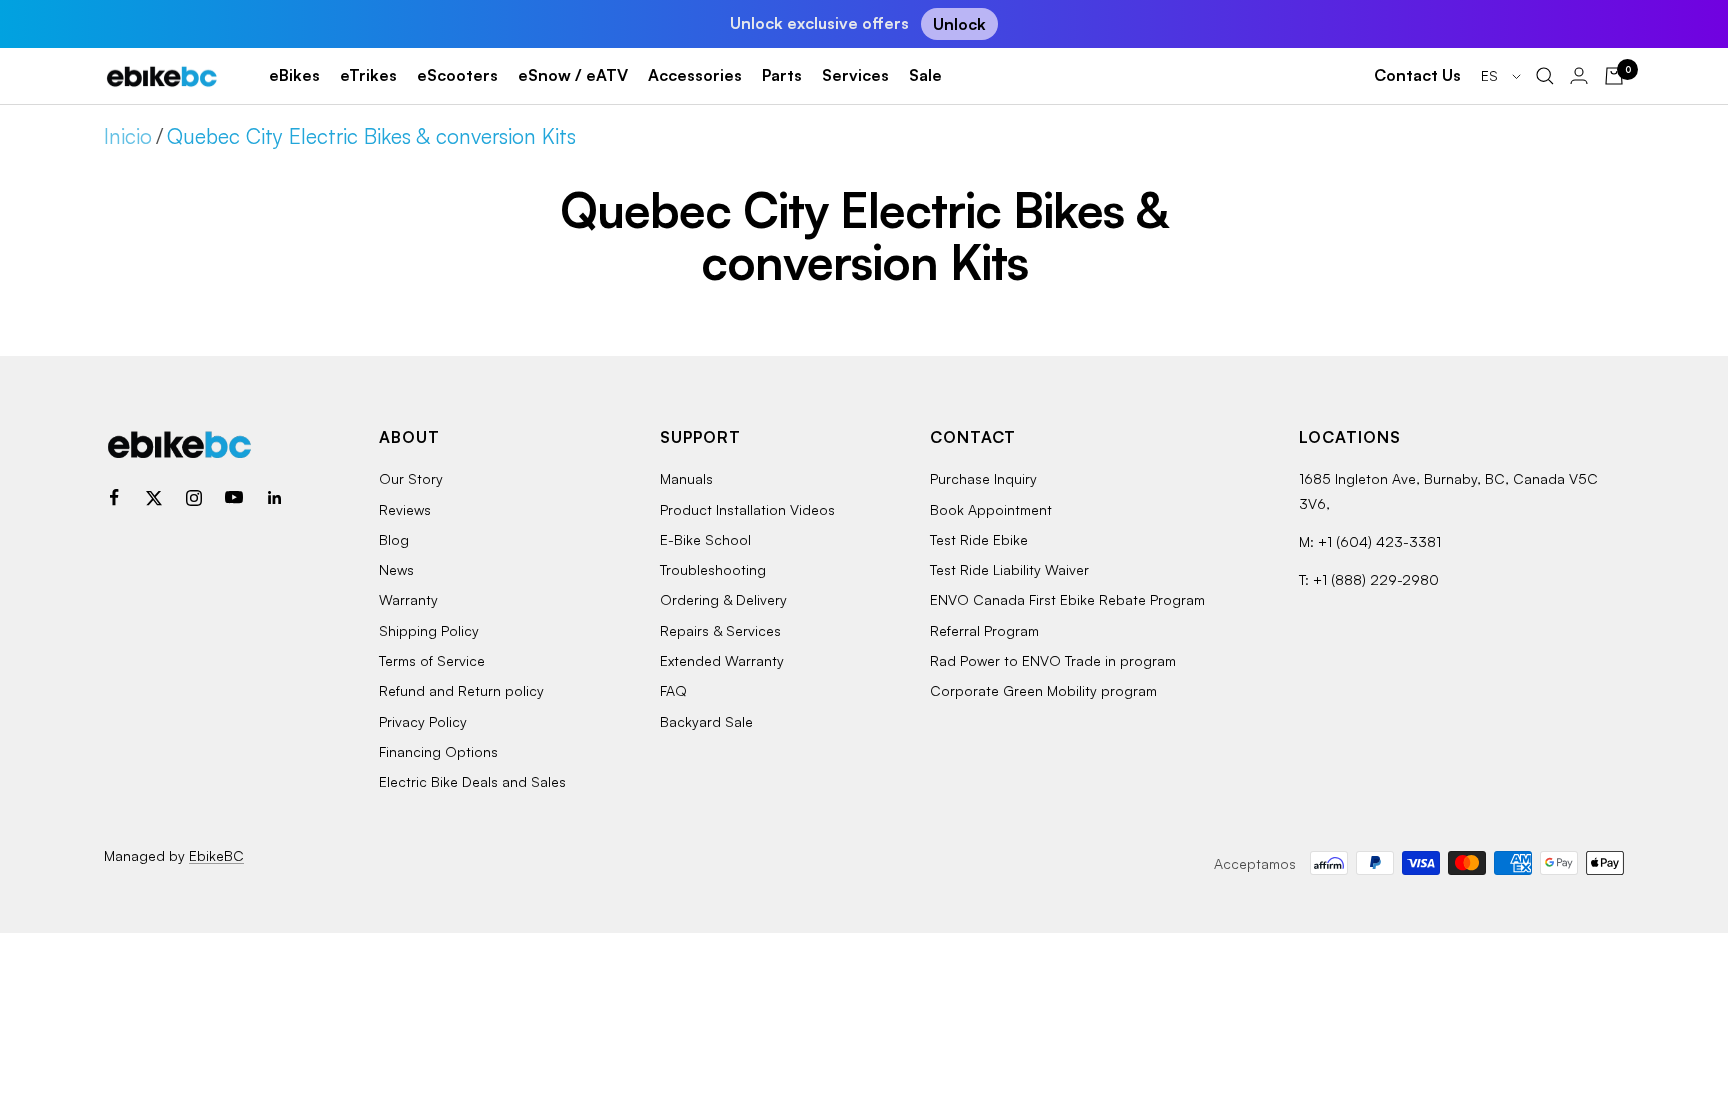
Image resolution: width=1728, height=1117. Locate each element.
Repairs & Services (720, 630)
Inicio (128, 136)
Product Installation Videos (747, 509)
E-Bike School (705, 539)
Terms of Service (432, 660)
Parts (782, 75)
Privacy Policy (423, 721)
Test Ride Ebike (979, 539)
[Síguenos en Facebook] (114, 498)
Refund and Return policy (461, 690)
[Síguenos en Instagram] (194, 498)
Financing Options (438, 751)
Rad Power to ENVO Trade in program (1053, 660)
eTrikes (368, 75)
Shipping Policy (429, 630)
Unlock (959, 24)
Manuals (686, 478)
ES (1491, 75)
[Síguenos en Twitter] (154, 498)
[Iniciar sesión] (1579, 75)
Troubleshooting (713, 569)
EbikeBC (216, 855)
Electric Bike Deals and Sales (472, 781)
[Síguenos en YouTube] (234, 498)
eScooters (457, 75)
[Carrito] (1614, 76)
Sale (925, 75)
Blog (394, 539)
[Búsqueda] (1545, 76)
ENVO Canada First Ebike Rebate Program (1067, 599)
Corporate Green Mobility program (1043, 690)
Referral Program (984, 630)
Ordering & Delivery (723, 599)
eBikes (294, 75)
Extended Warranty (722, 660)
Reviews (405, 509)
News (396, 569)
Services (855, 75)
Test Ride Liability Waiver (1009, 569)
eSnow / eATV (573, 75)
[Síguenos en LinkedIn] (274, 498)
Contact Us (1417, 75)
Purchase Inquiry (983, 478)
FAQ (673, 690)
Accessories (695, 75)
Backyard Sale (706, 721)
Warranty (408, 599)
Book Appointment (991, 509)
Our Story (411, 478)
